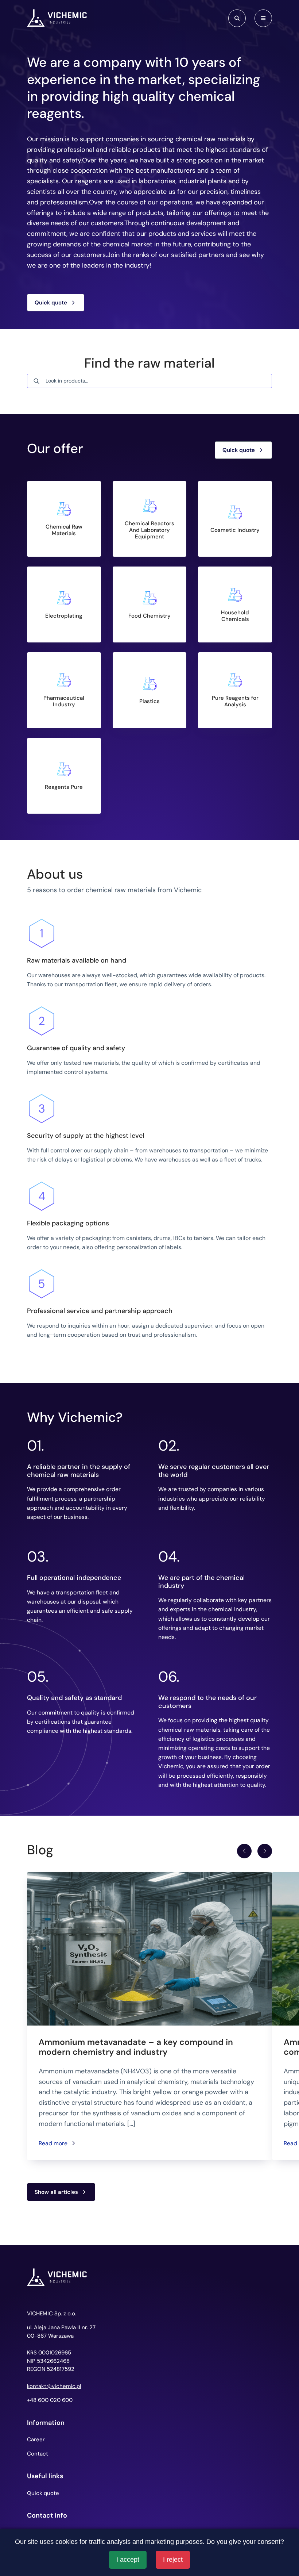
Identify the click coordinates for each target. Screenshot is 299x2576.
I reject (173, 2560)
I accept (128, 2560)
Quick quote (51, 303)
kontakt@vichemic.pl (54, 2386)
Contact (38, 2454)
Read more (53, 2143)
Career (36, 2439)
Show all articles (56, 2192)
